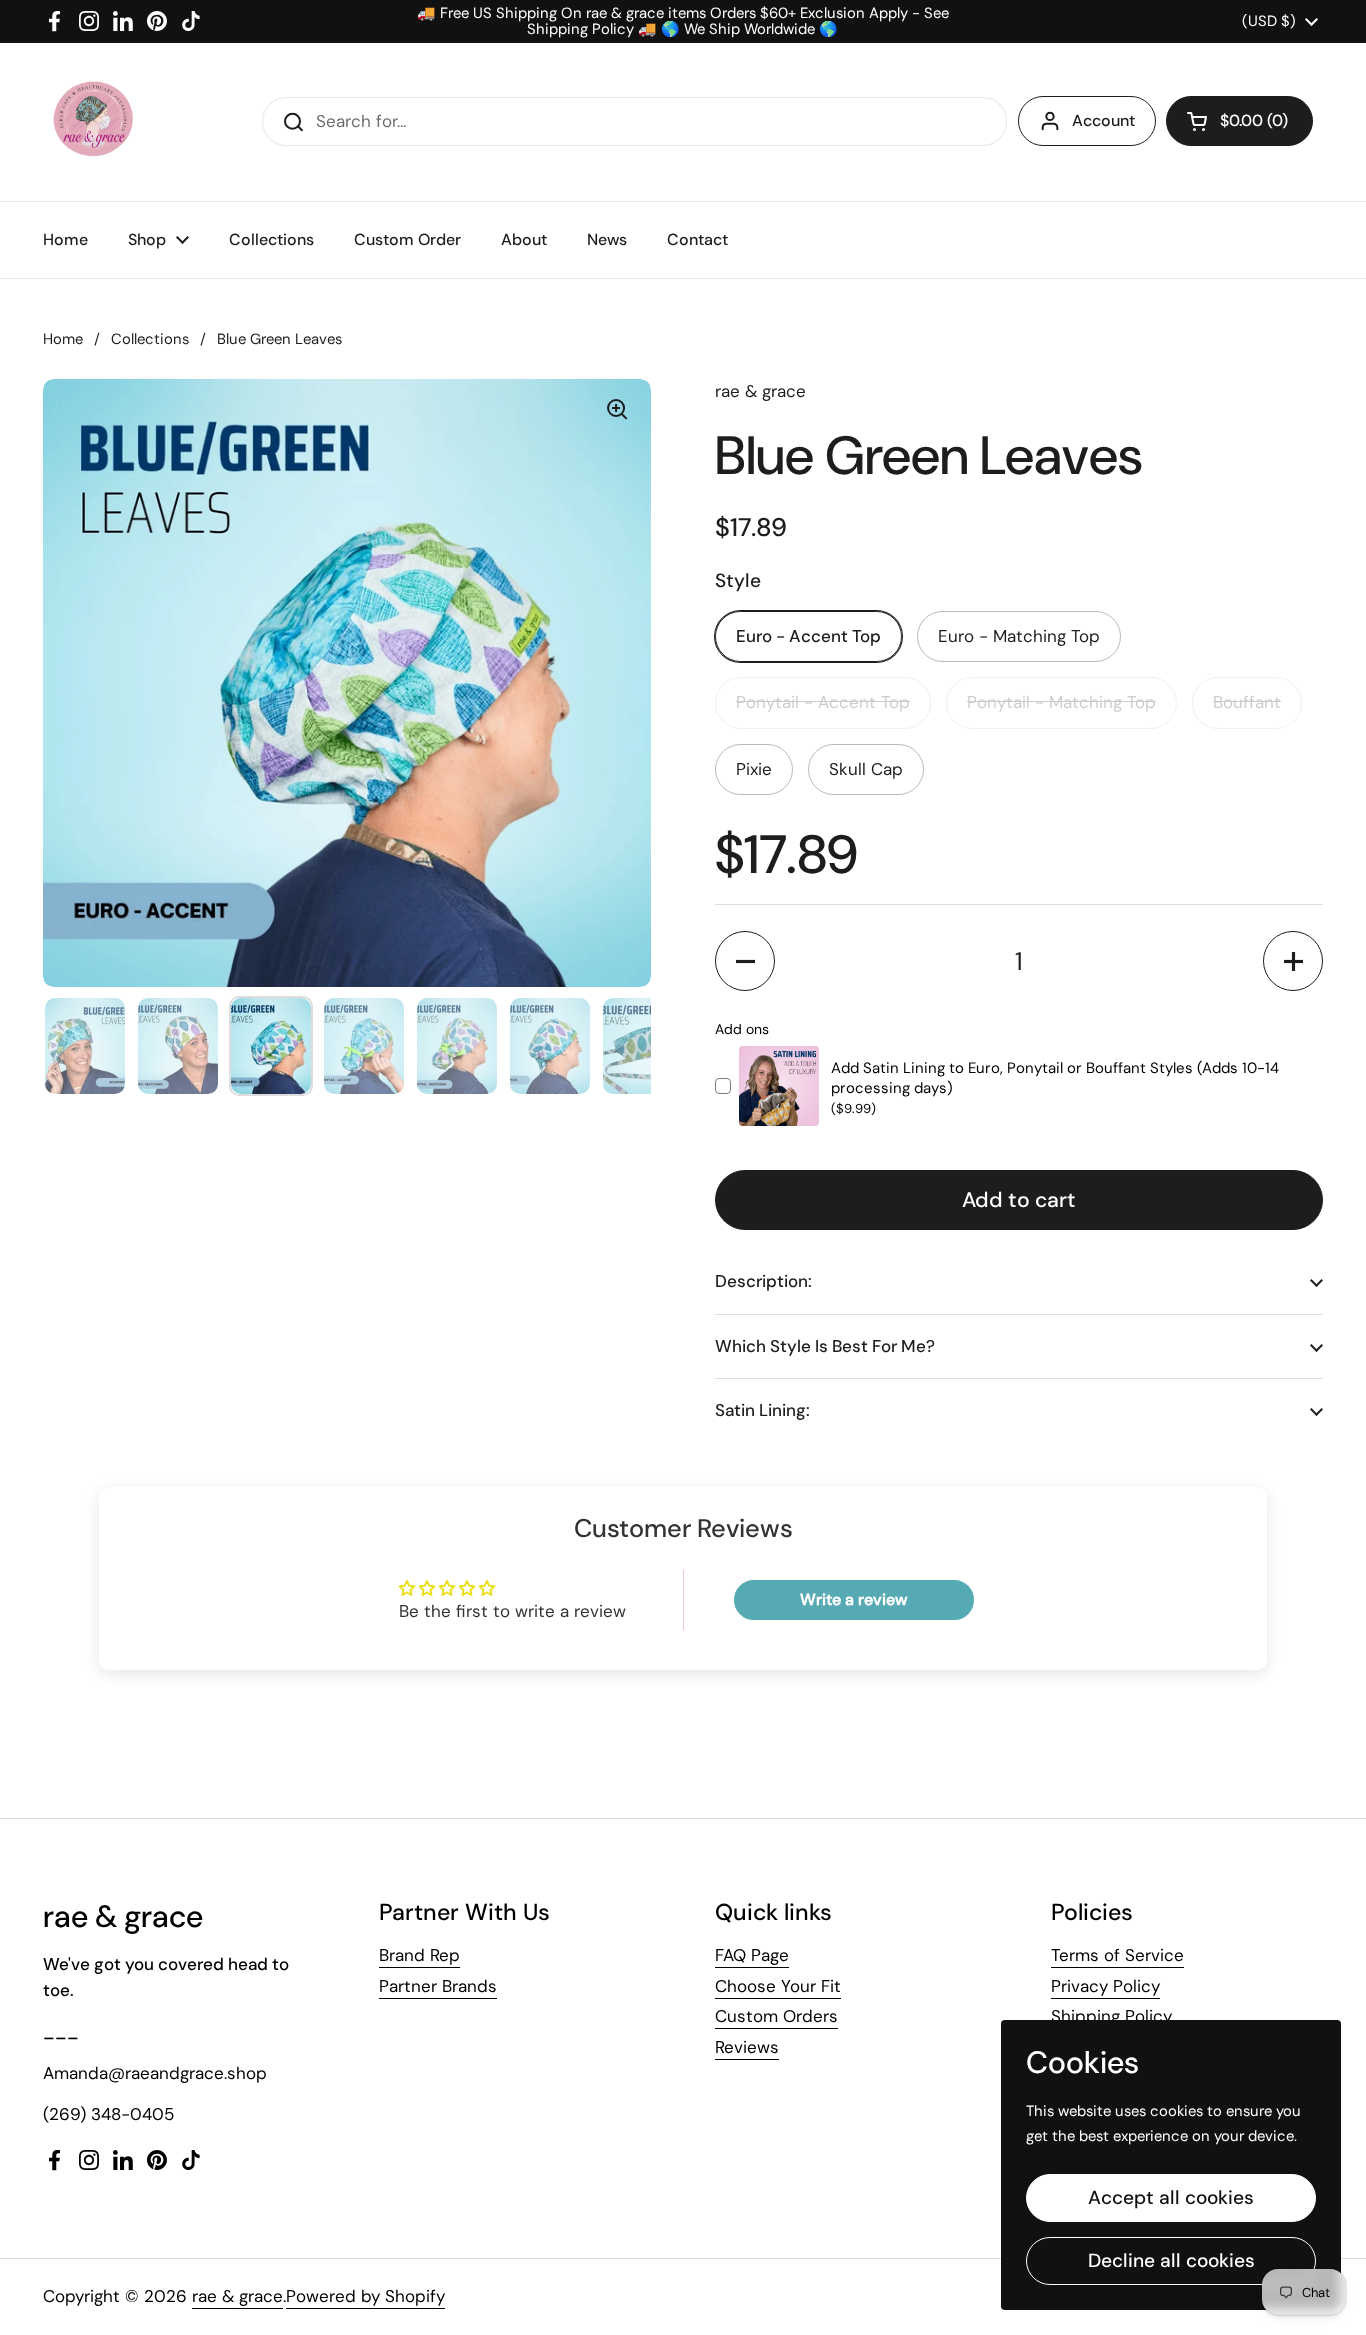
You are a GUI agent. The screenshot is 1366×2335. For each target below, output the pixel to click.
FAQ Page (752, 1955)
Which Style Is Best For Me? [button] (825, 1346)
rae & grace (237, 2296)
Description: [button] (763, 1281)
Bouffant (1247, 702)
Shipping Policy (1111, 2016)
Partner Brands (438, 1986)
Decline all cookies (1171, 2260)
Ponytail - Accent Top (823, 702)
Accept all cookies (1171, 2197)
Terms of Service (1117, 1955)
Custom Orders (776, 2016)
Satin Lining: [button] (762, 1410)
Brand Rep (419, 1955)
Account (1103, 120)
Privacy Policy (1105, 1986)
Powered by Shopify (365, 2296)
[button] (1239, 121)
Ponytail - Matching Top (1061, 702)
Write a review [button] (853, 1599)
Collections (150, 339)
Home (63, 339)
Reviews (747, 2047)
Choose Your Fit (778, 1986)
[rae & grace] (92, 122)
